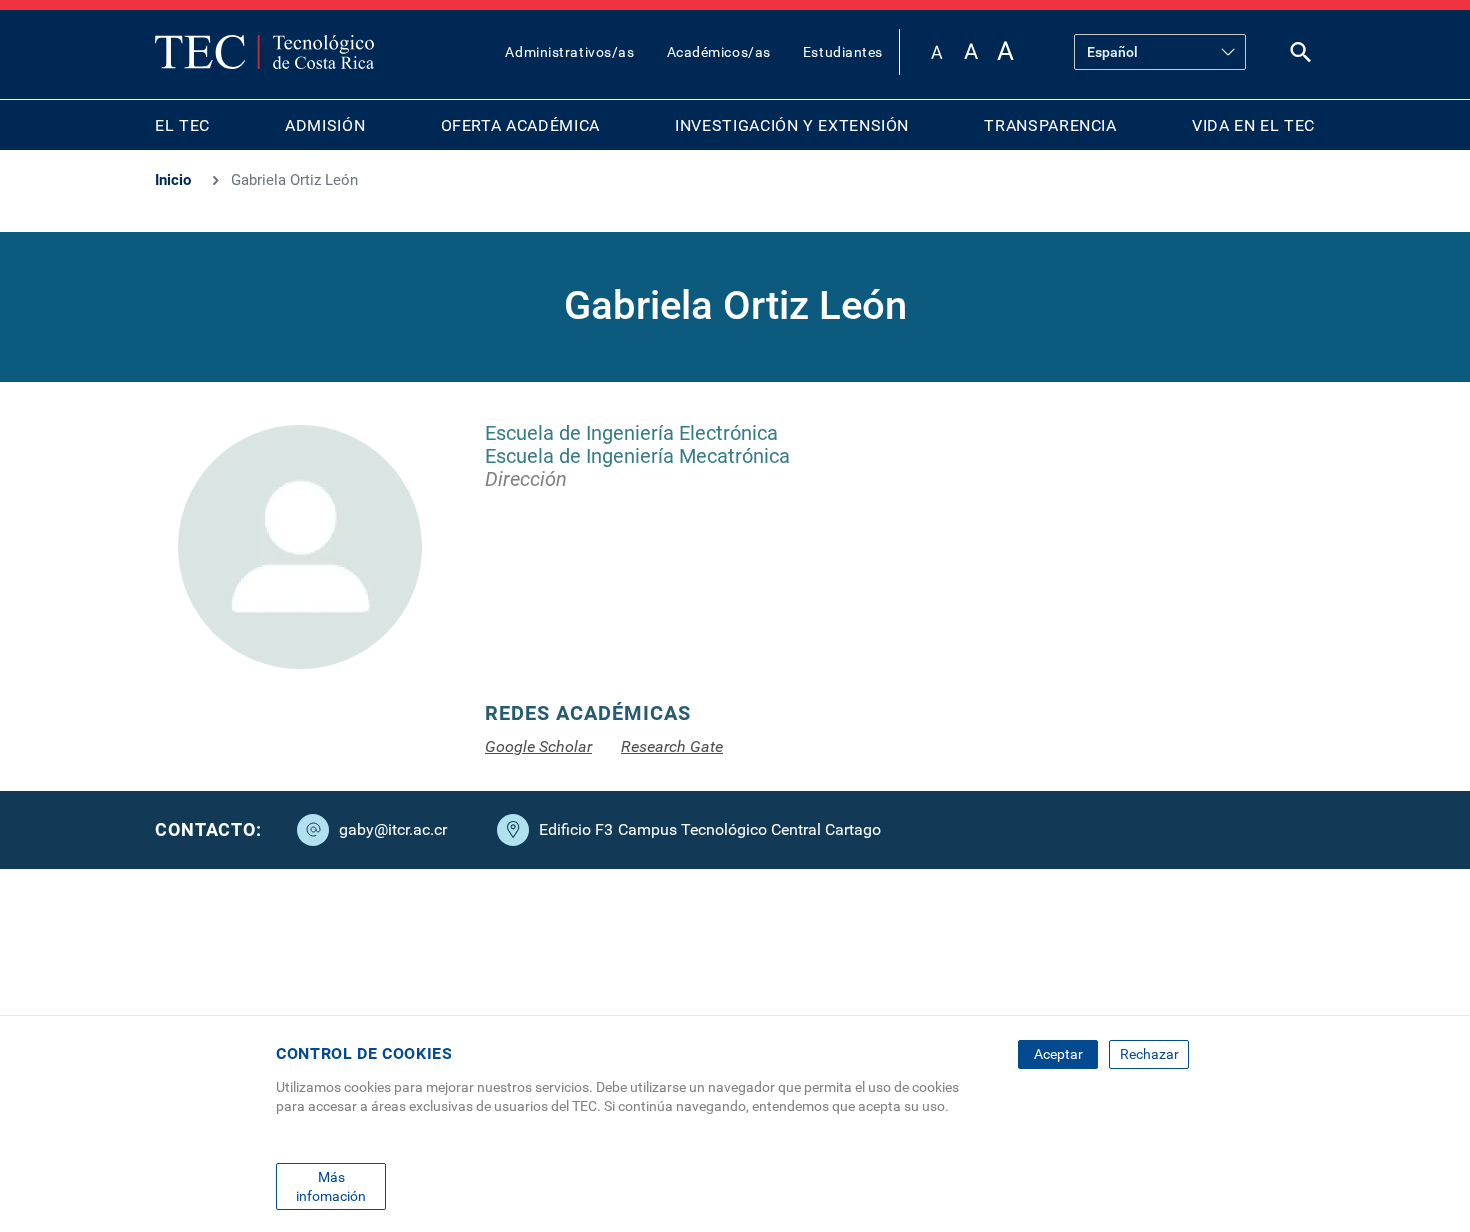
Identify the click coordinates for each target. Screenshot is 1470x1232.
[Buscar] (1301, 56)
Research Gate (672, 746)
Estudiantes (843, 52)
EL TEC (182, 125)
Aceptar (1058, 1054)
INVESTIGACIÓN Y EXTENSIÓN (792, 125)
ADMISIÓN (325, 125)
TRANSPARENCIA (1050, 125)
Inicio (173, 180)
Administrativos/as (569, 52)
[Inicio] (264, 52)
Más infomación (331, 1186)
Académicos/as (719, 52)
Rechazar (1149, 1054)
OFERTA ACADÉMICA (520, 125)
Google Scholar (538, 746)
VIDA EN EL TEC (1253, 125)
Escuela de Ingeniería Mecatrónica (637, 456)
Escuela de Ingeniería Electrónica (631, 433)
